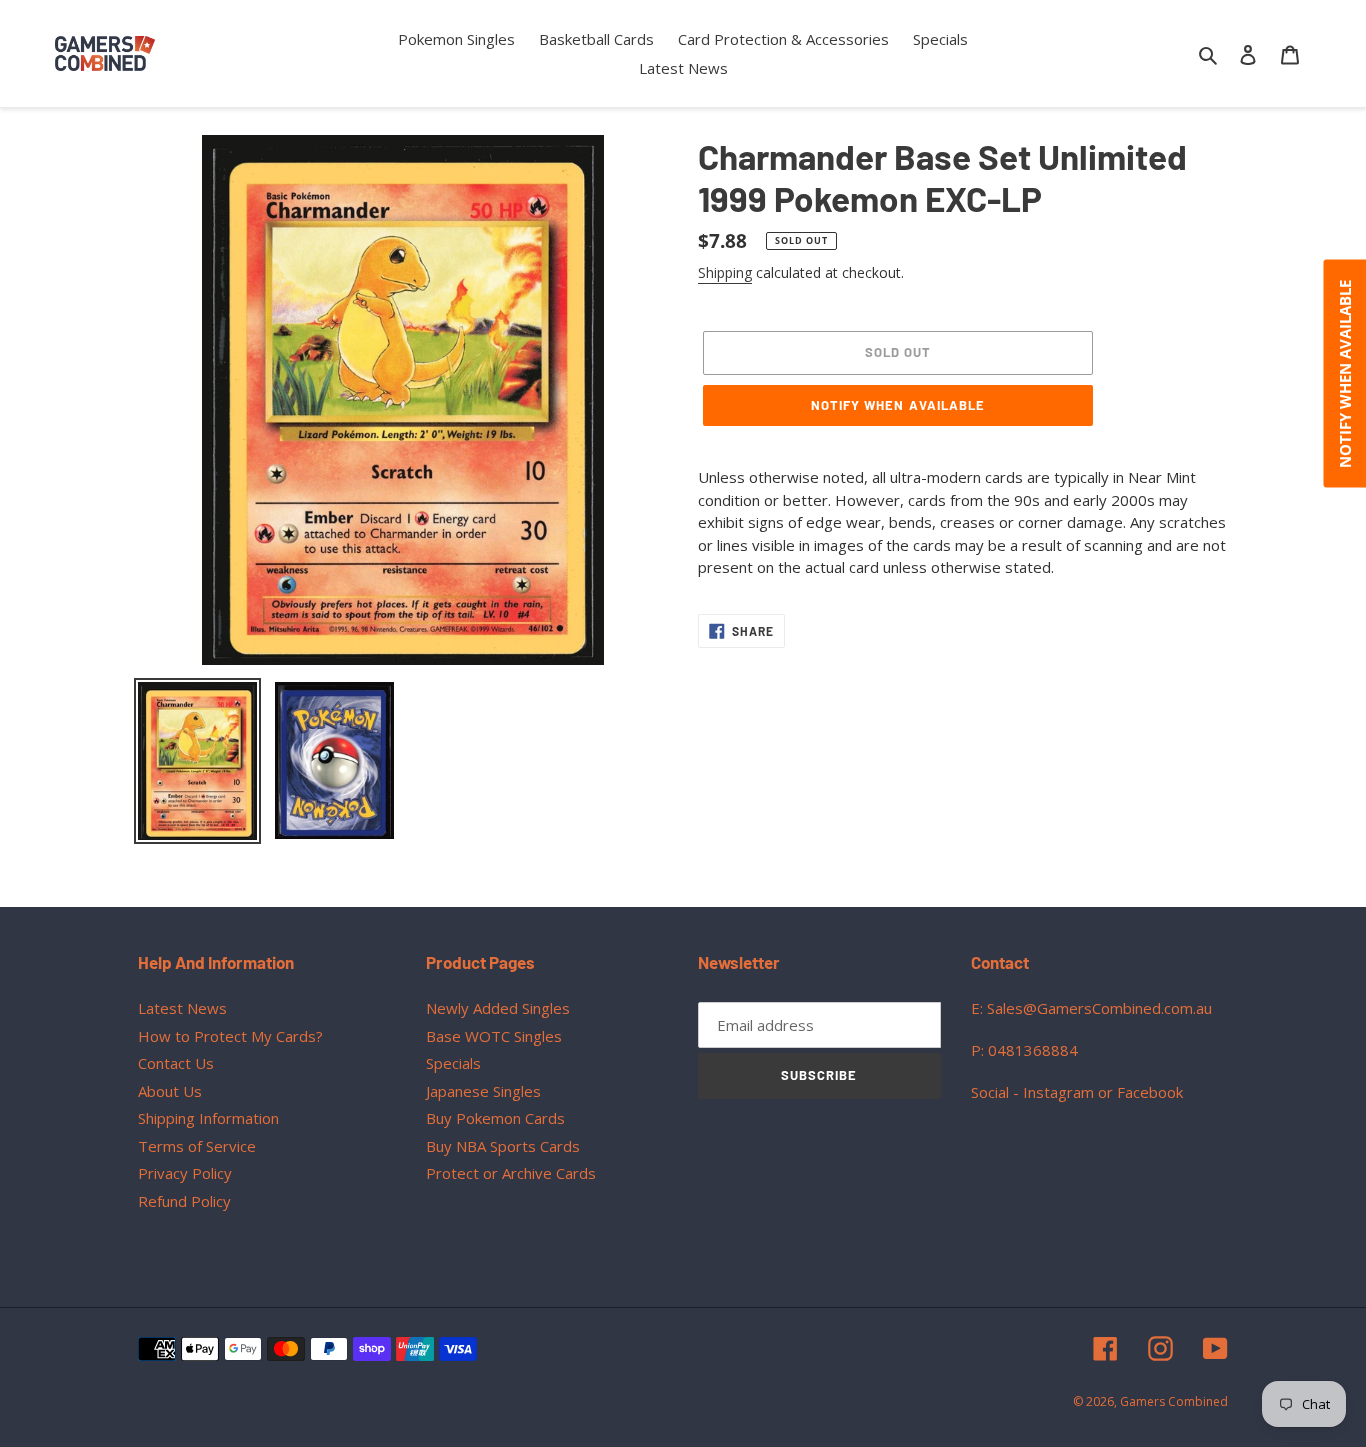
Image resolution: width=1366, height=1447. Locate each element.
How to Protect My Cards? (230, 1036)
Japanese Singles (483, 1091)
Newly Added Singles (498, 1008)
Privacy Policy (185, 1173)
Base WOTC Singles (494, 1036)
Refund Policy (184, 1201)
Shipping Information (208, 1118)
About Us (170, 1091)
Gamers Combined (1174, 1401)
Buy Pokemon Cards (495, 1118)
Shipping (725, 272)
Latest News (182, 1008)
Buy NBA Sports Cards (503, 1146)
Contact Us (176, 1063)
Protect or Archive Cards (511, 1173)
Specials (453, 1063)
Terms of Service (197, 1146)
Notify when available (898, 405)
